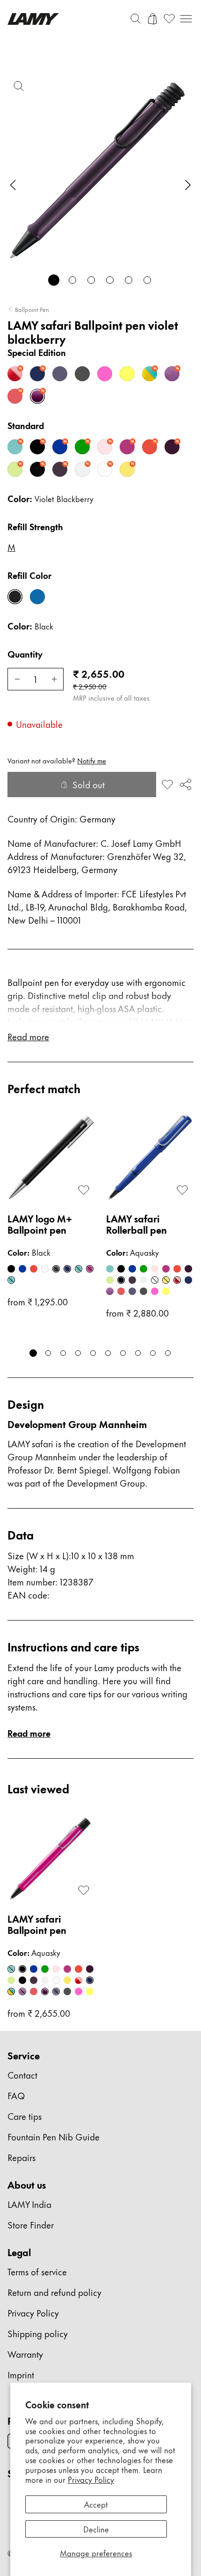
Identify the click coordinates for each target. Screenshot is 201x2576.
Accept (96, 2504)
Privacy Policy (91, 2479)
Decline (96, 2529)
